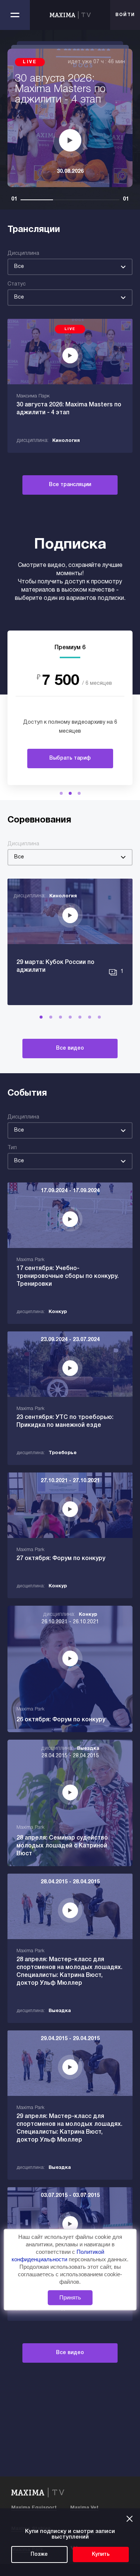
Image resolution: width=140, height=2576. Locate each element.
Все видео (70, 1048)
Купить (101, 2554)
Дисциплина (23, 254)
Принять (70, 2297)
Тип (12, 1148)
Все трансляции (70, 485)
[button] (61, 793)
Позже (39, 2554)
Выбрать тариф (70, 758)
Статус (17, 284)
